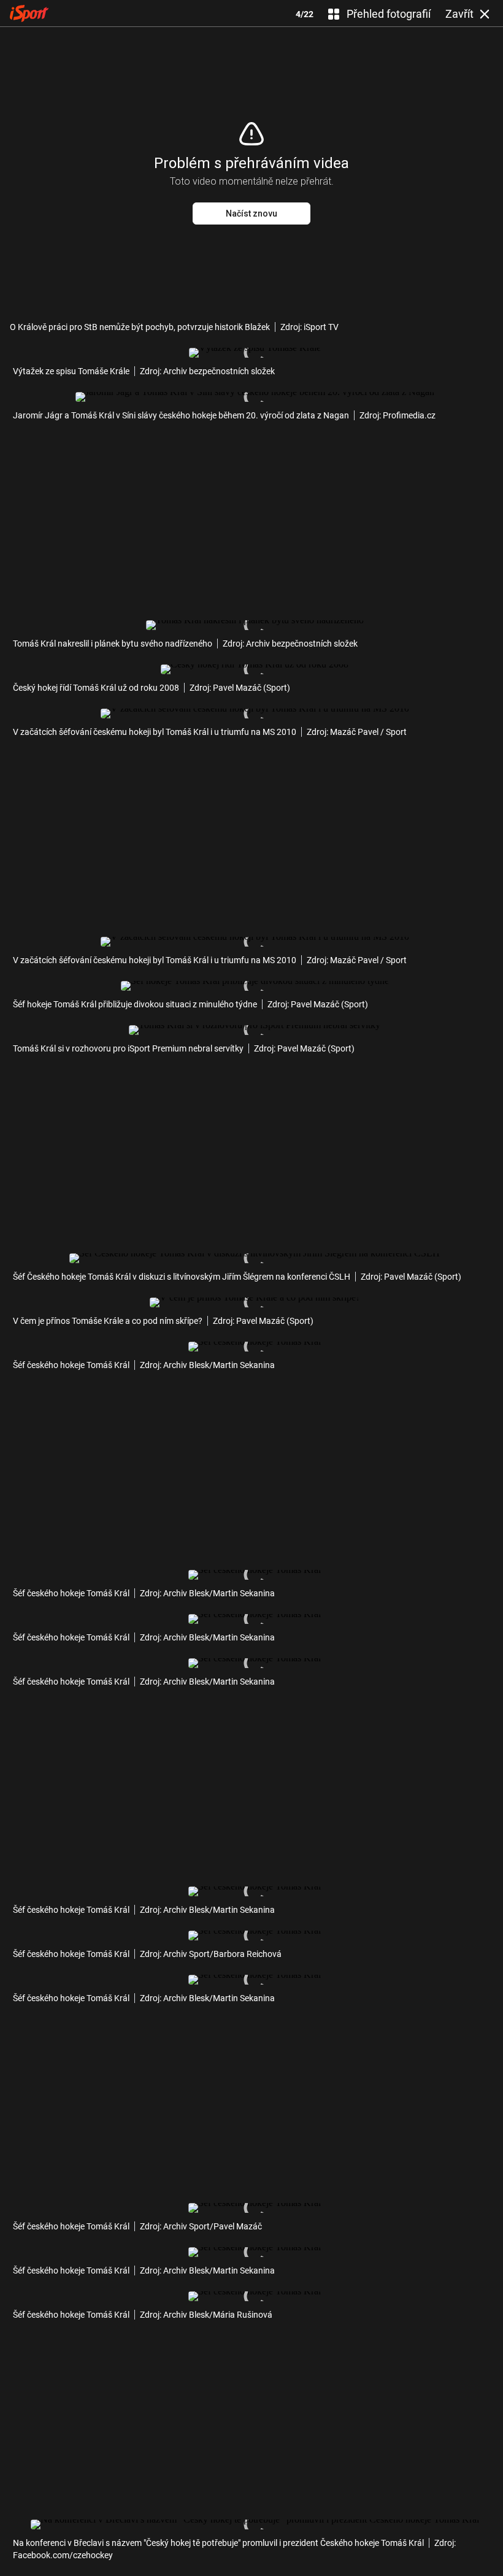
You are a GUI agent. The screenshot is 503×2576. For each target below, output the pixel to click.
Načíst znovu (251, 213)
